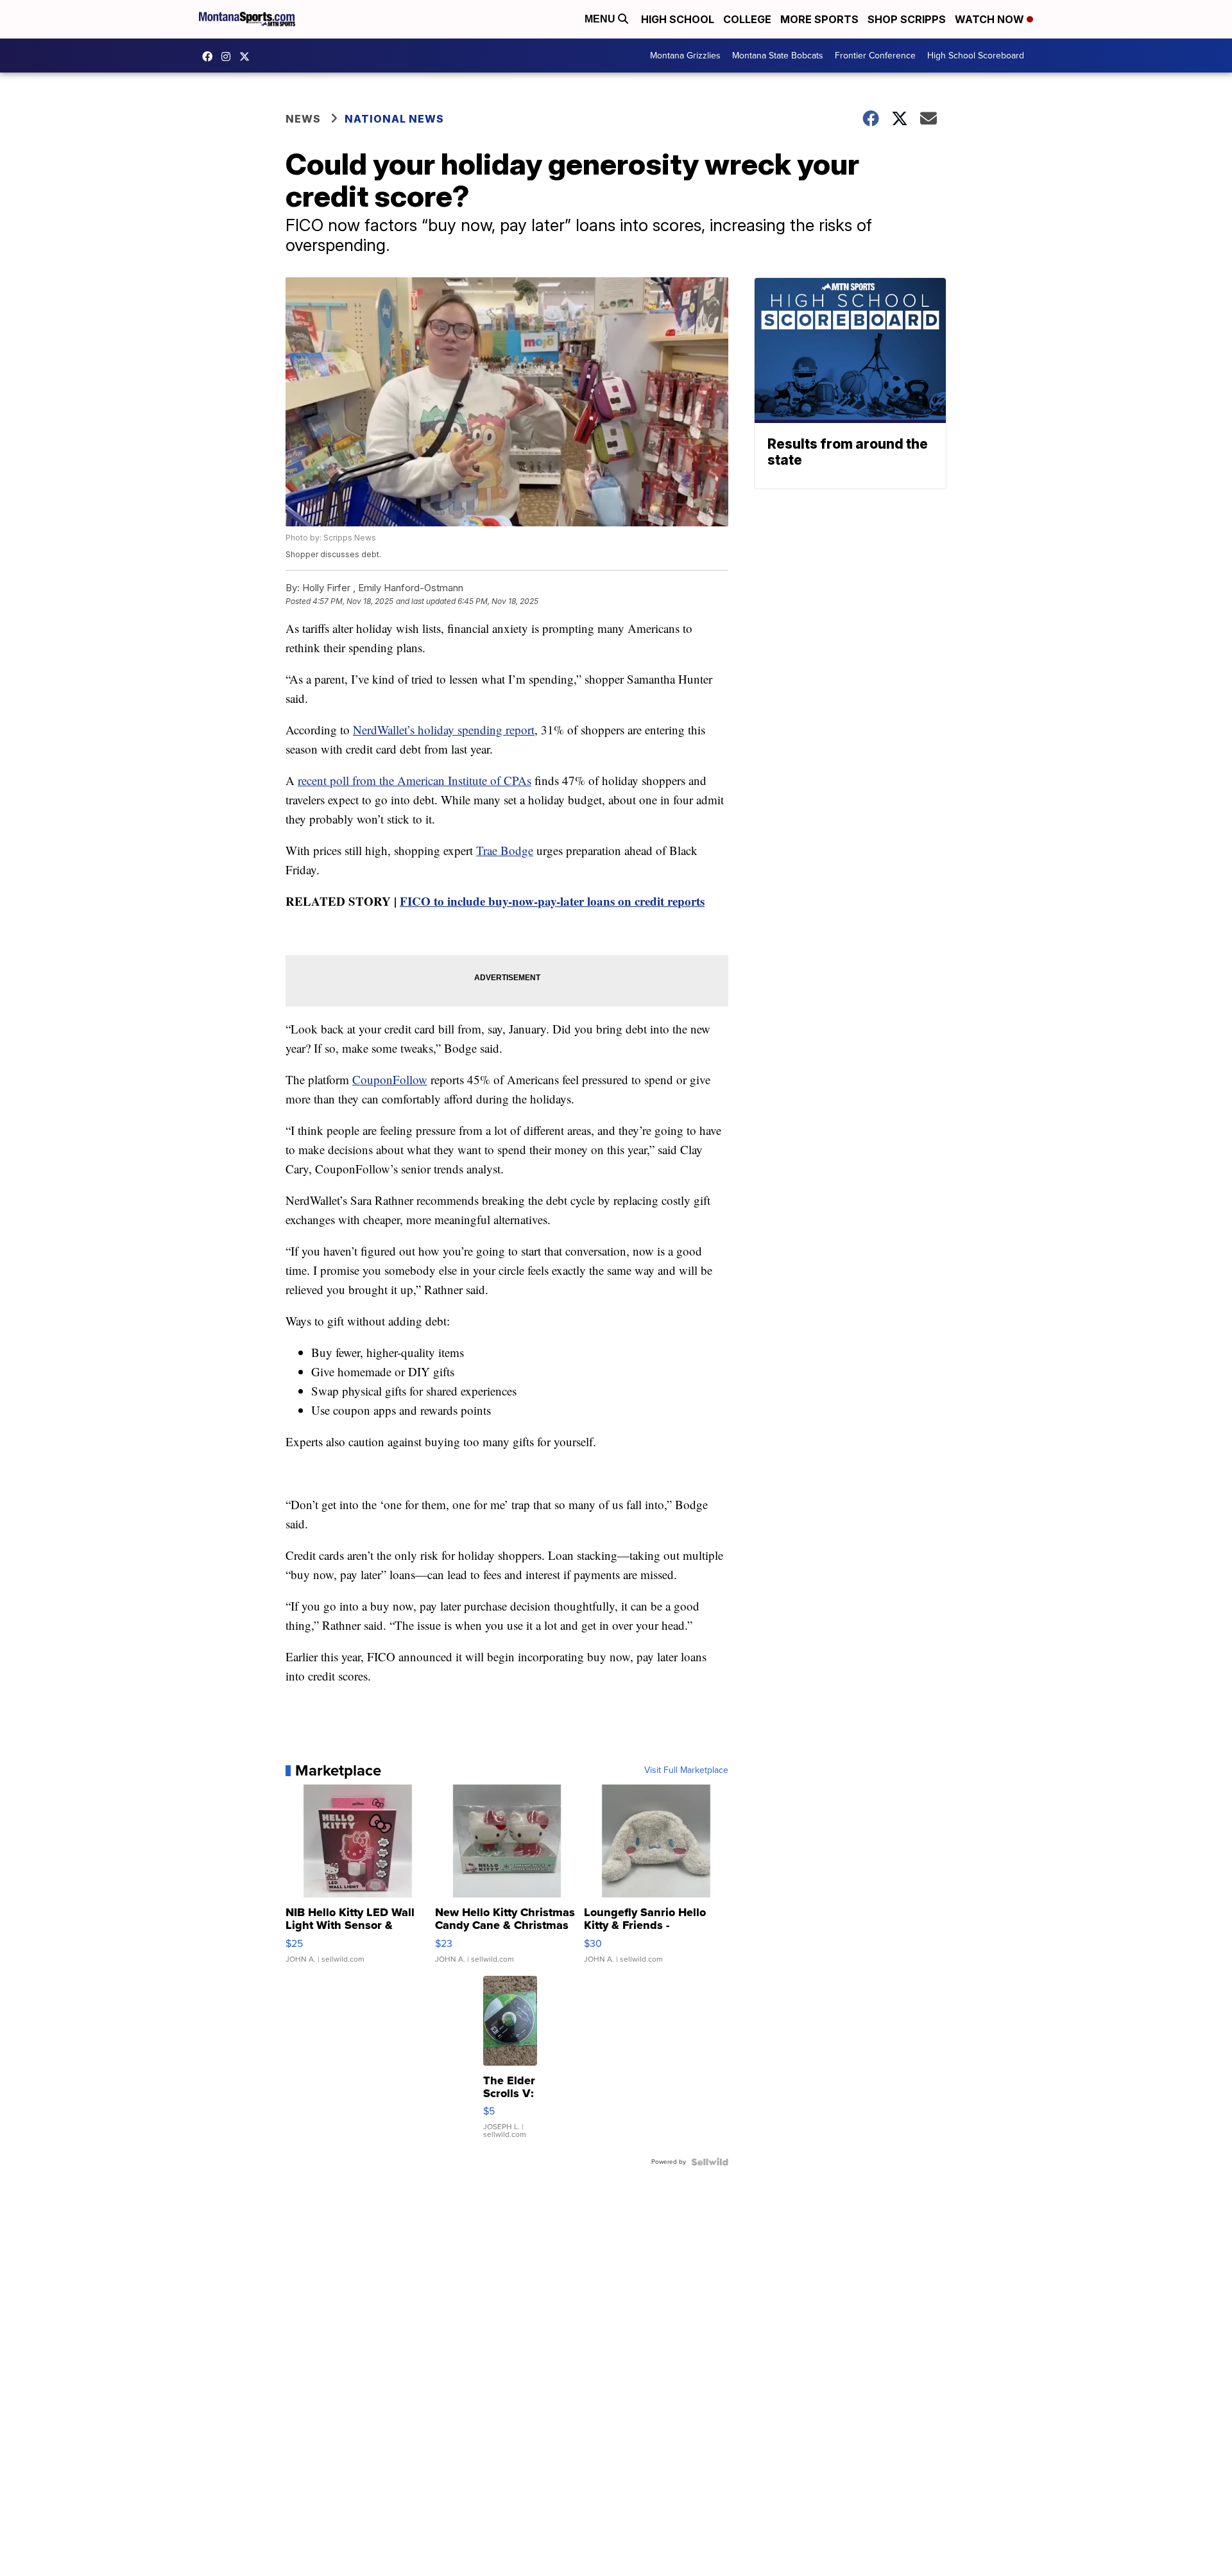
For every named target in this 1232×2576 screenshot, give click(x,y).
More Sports (819, 19)
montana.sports (229, 56)
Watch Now (991, 19)
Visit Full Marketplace (686, 1770)
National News (394, 119)
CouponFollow (390, 1079)
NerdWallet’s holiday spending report (444, 730)
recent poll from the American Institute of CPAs (415, 780)
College (747, 19)
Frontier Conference (875, 56)
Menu (601, 19)
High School (678, 19)
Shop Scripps (907, 19)
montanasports (210, 56)
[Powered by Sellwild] (710, 2162)
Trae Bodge (505, 850)
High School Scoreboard (976, 56)
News (303, 119)
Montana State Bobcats (778, 56)
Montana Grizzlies (685, 56)
